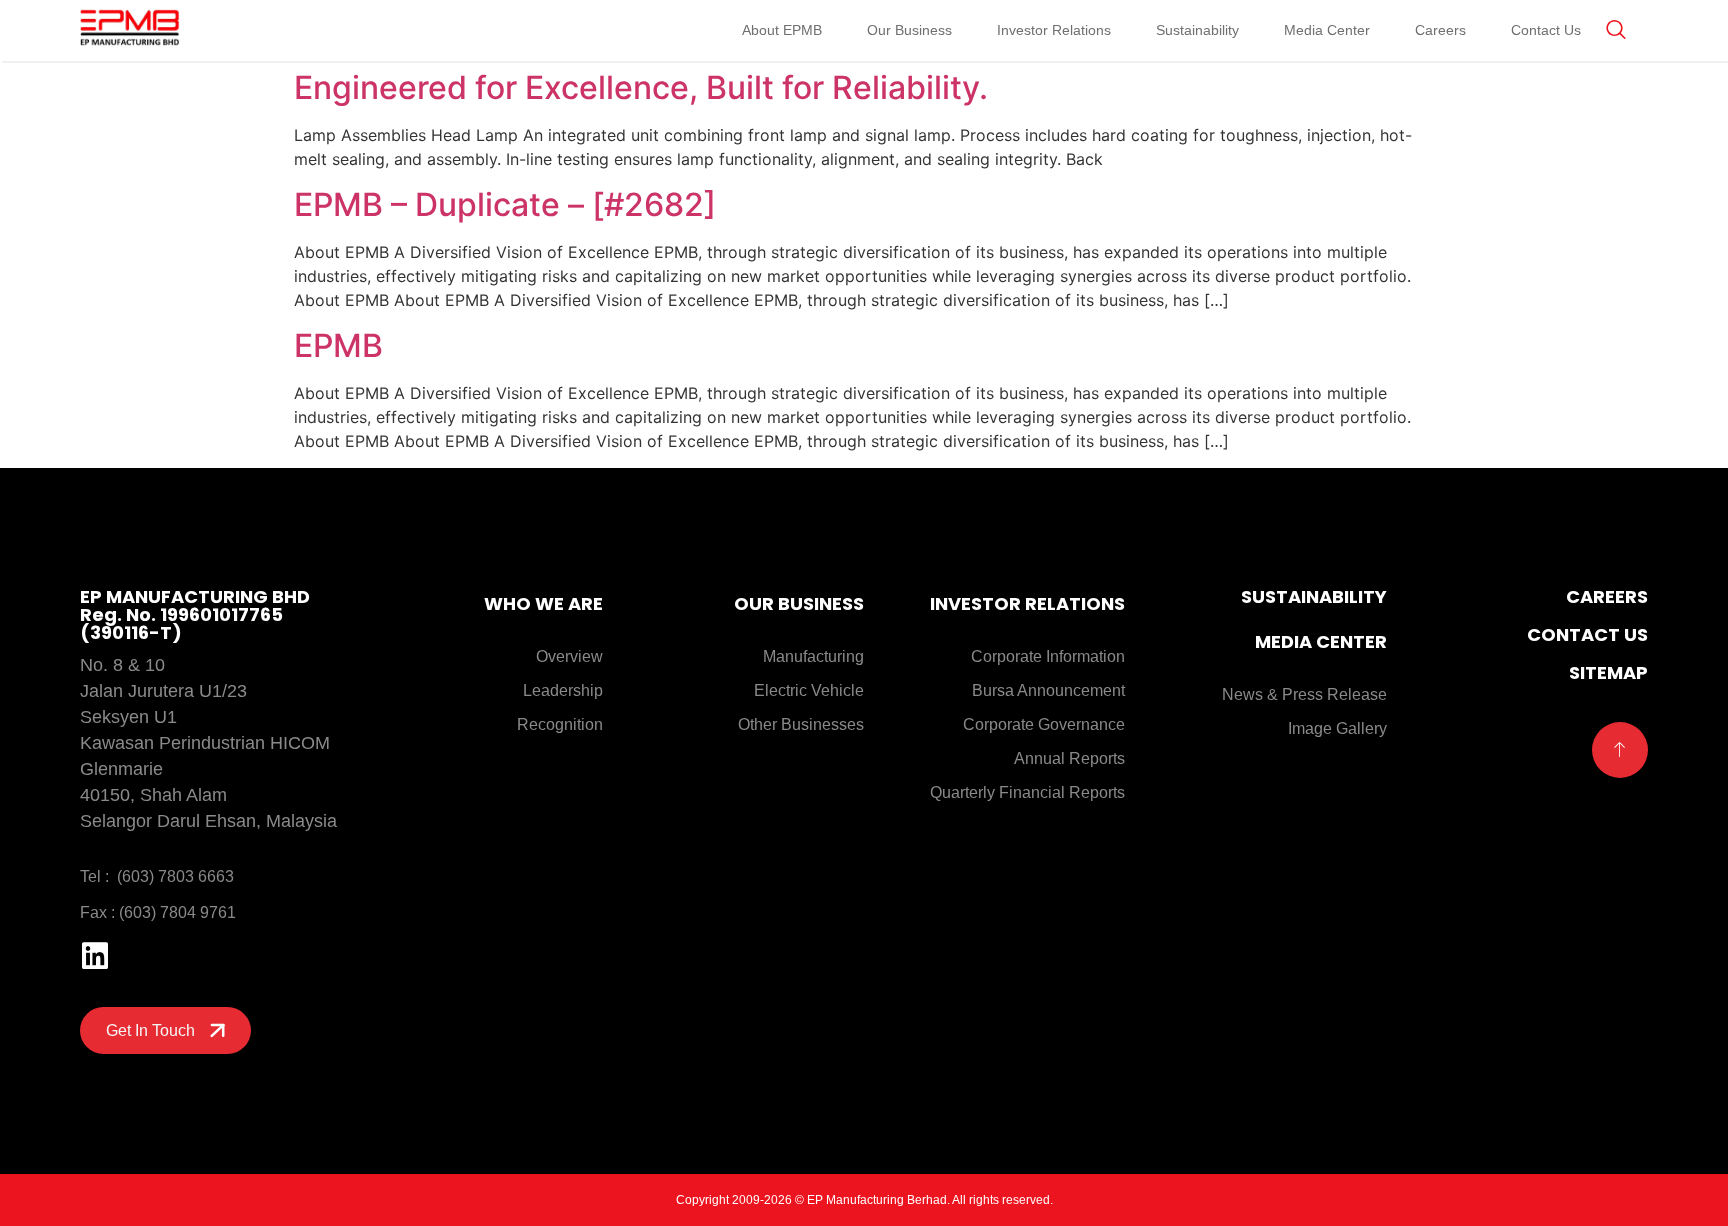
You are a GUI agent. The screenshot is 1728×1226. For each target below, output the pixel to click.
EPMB (338, 345)
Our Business (909, 30)
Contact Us (1546, 30)
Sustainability (1197, 30)
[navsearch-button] (1616, 31)
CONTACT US (1587, 634)
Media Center (1327, 30)
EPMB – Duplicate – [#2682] (505, 204)
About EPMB (782, 30)
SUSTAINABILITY (1314, 596)
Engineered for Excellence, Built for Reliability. (641, 87)
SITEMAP (1608, 672)
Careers (1440, 30)
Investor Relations (1054, 30)
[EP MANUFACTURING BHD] (130, 30)
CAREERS (1607, 596)
